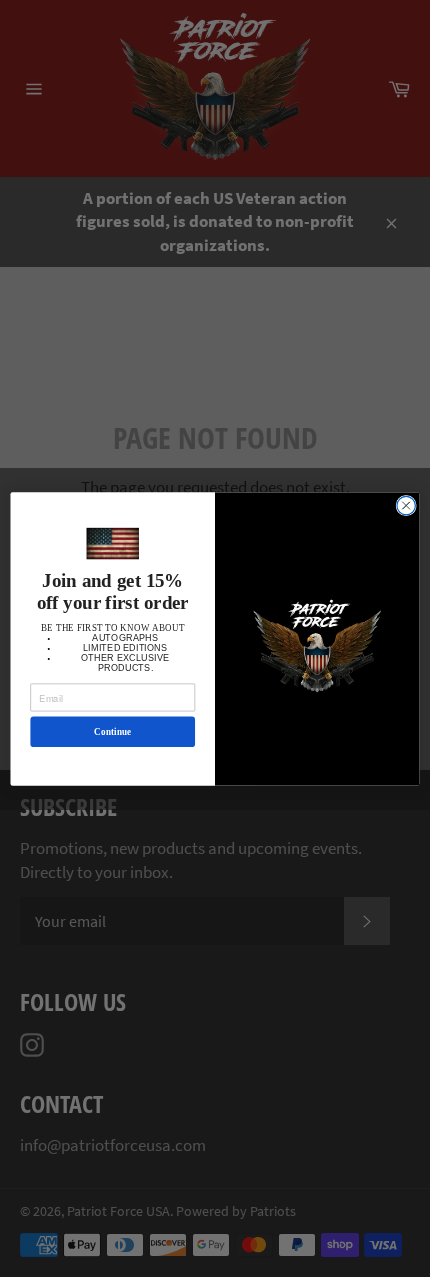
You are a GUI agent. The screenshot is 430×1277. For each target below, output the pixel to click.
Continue (112, 731)
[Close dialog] (406, 505)
